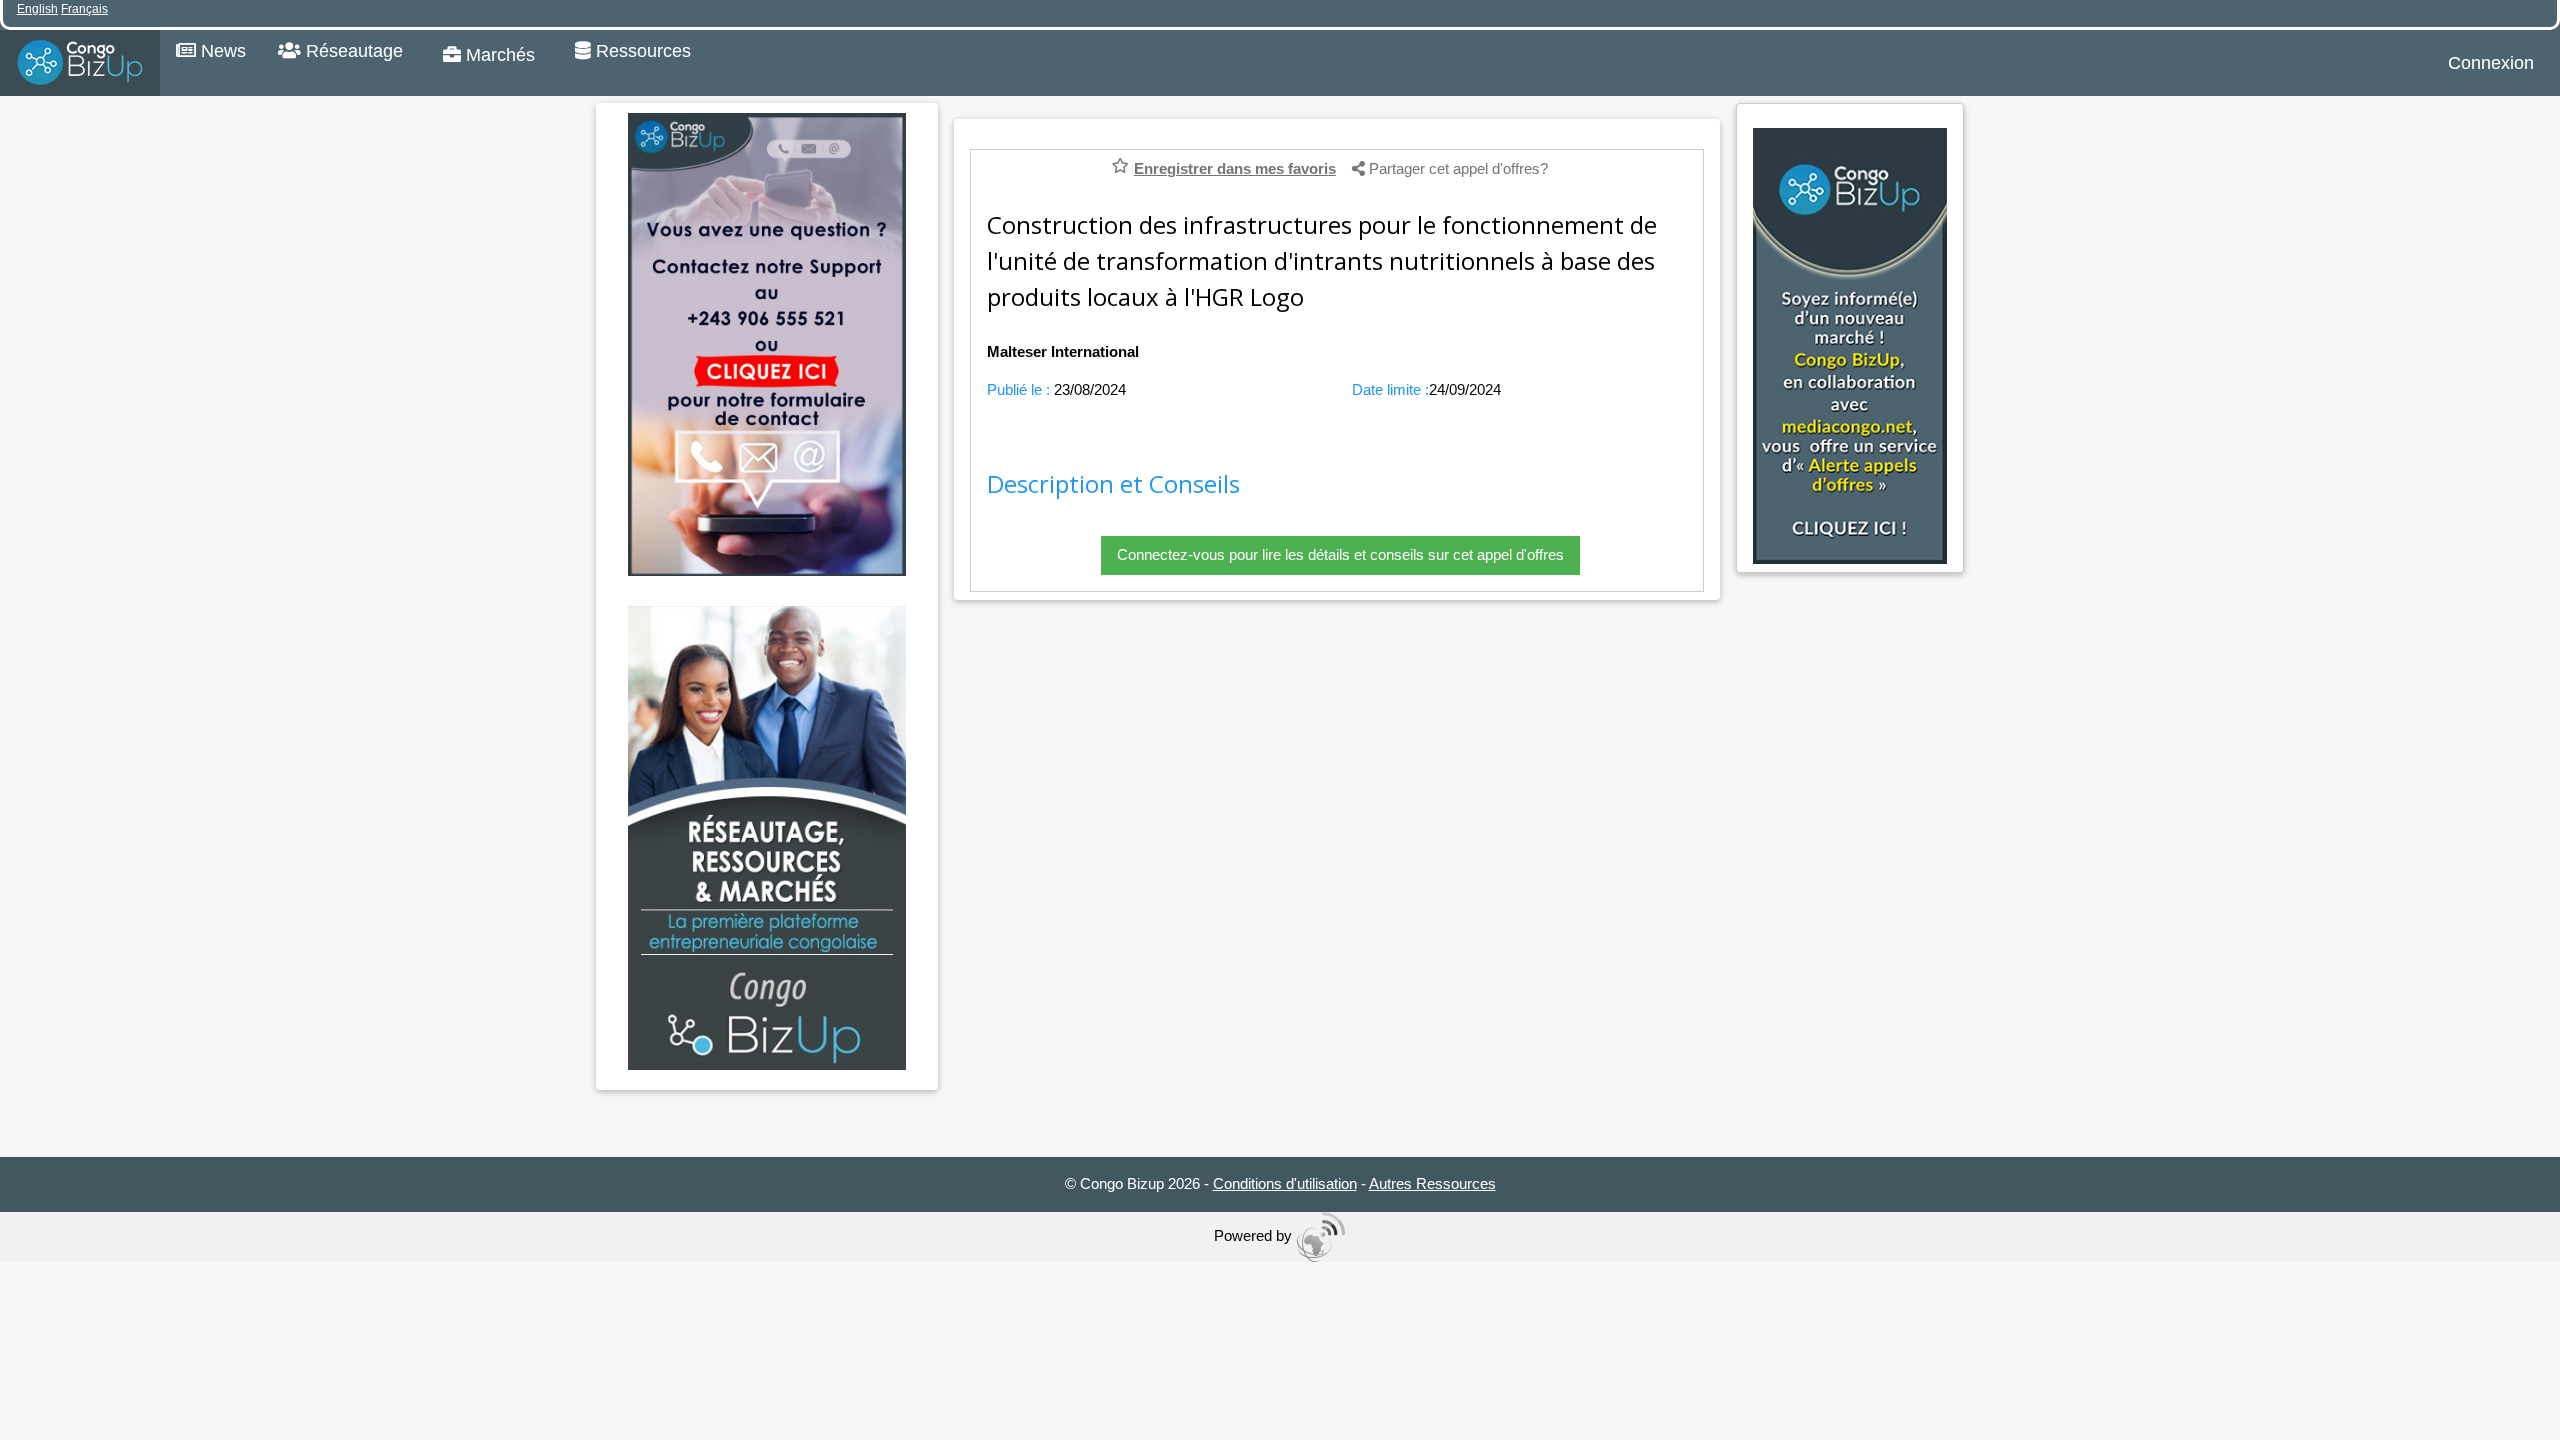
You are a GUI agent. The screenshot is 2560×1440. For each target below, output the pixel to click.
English (37, 9)
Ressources (641, 51)
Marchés (498, 55)
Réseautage (352, 51)
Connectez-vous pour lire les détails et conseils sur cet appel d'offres (1340, 554)
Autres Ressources (1432, 1183)
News (221, 51)
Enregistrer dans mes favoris (1235, 168)
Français (84, 9)
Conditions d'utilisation (1285, 1183)
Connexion (2491, 63)
